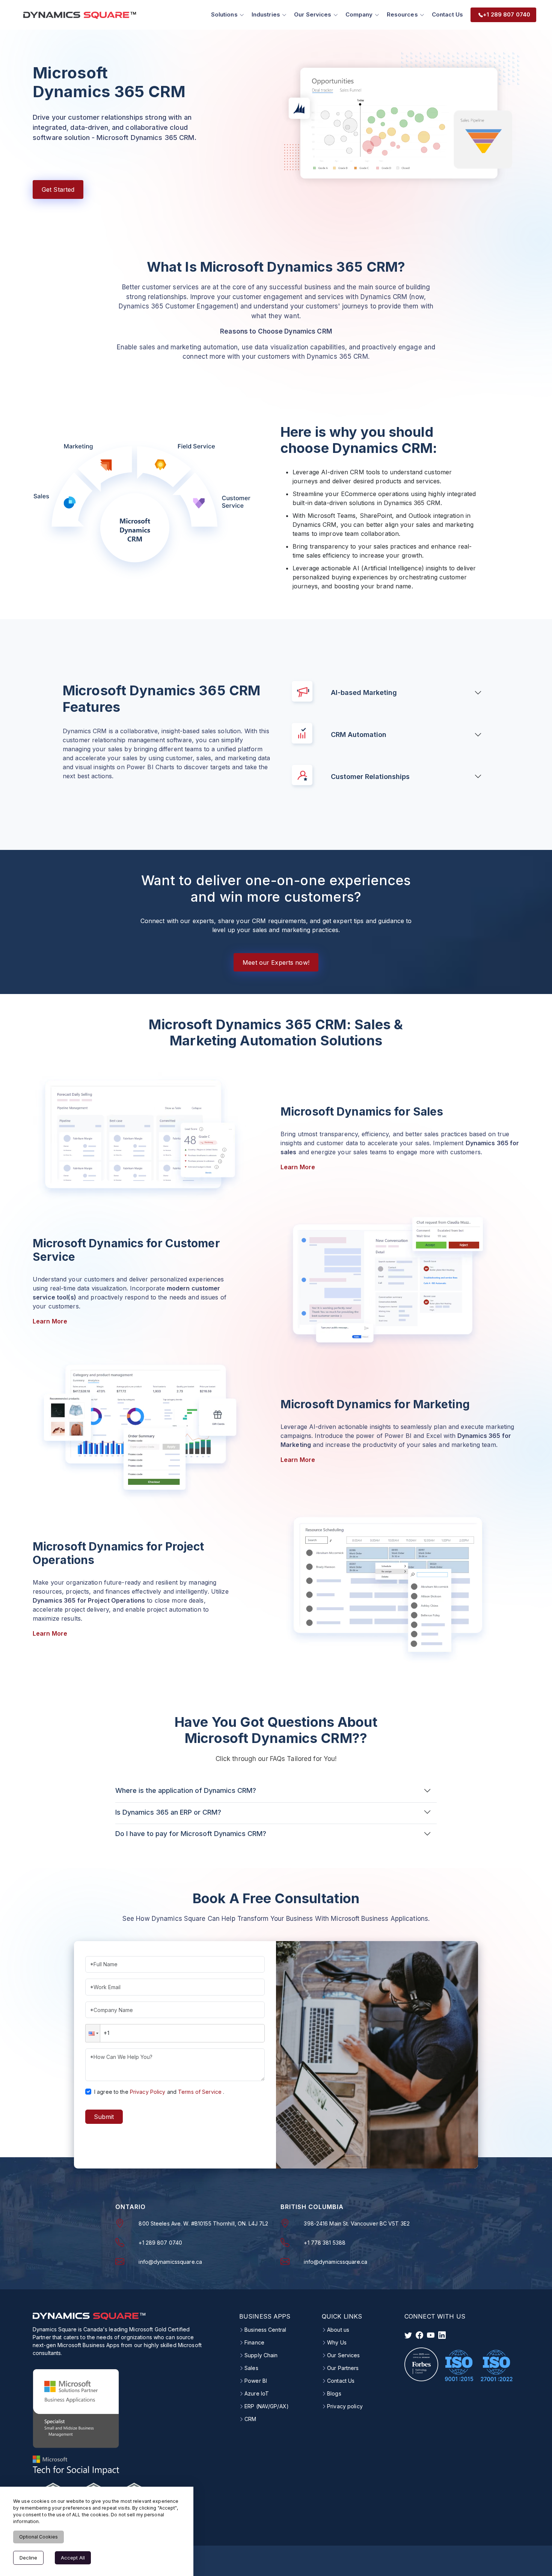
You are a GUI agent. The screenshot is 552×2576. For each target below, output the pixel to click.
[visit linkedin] (442, 2335)
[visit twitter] (408, 2335)
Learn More (298, 1167)
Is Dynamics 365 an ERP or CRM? (168, 1812)
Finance (254, 2343)
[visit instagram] (431, 2335)
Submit (104, 2117)
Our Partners (343, 2368)
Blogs (334, 2394)
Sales (251, 2368)
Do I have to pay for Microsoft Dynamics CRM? (191, 1834)
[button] (93, 2033)
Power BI (256, 2381)
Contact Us (447, 14)
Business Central (265, 2330)
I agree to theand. (159, 2092)
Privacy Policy (148, 2092)
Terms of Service (200, 2092)
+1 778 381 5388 (325, 2243)
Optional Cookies (38, 2537)
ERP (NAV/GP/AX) (267, 2406)
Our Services (343, 2355)
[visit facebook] (419, 2335)
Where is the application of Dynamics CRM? (186, 1790)
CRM (250, 2419)
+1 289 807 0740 (160, 2243)
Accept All (73, 2558)
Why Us (337, 2343)
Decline (28, 2558)
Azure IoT (257, 2394)
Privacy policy (345, 2406)
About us (338, 2330)
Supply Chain (261, 2355)
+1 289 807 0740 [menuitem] (507, 14)
